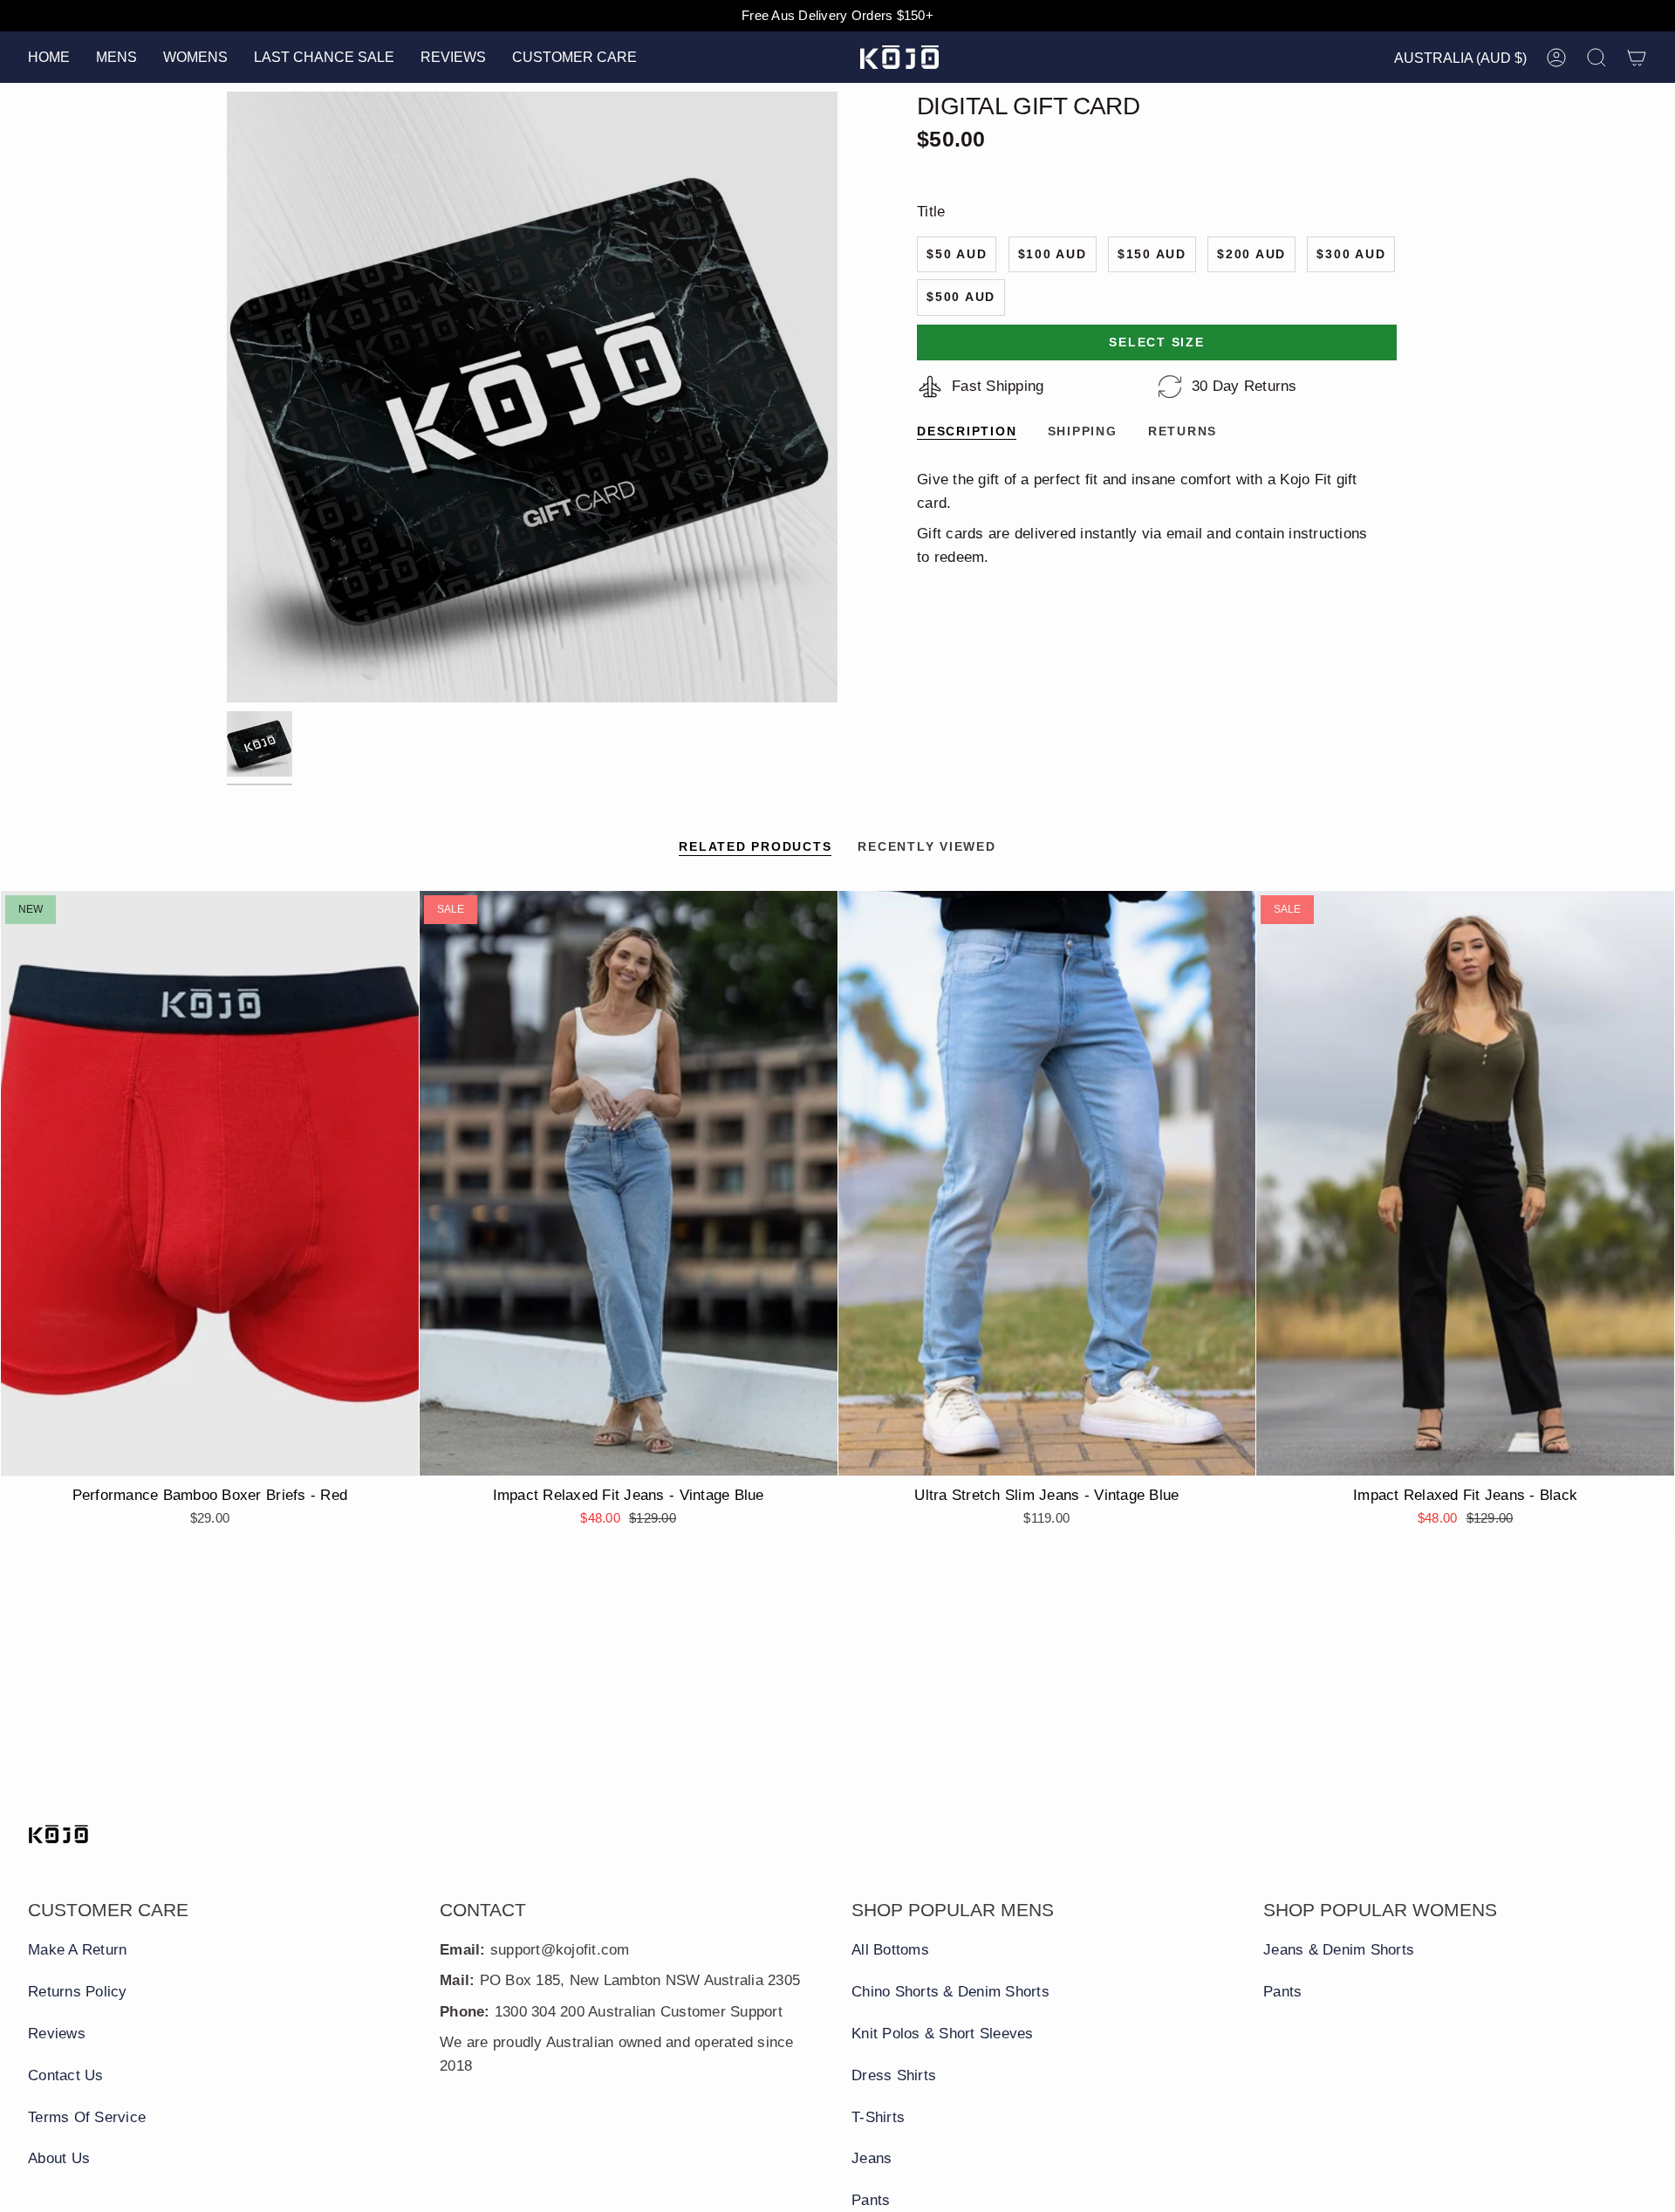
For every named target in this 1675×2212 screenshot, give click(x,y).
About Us (59, 2158)
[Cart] (1637, 58)
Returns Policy (78, 1992)
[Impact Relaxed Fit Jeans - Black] (1465, 1183)
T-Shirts (878, 2117)
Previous (227, 397)
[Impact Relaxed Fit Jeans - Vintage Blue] (629, 1183)
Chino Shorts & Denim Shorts (950, 1992)
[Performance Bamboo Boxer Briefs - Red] (210, 1183)
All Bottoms (890, 1950)
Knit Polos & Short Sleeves (943, 2034)
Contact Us (66, 2075)
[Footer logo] (58, 1834)
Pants (871, 2200)
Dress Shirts (894, 2075)
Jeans (872, 2158)
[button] (116, 57)
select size (1156, 342)
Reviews (57, 2034)
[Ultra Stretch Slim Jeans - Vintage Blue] (1047, 1183)
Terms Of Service (87, 2117)
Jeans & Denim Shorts (1339, 1950)
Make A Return (77, 1950)
